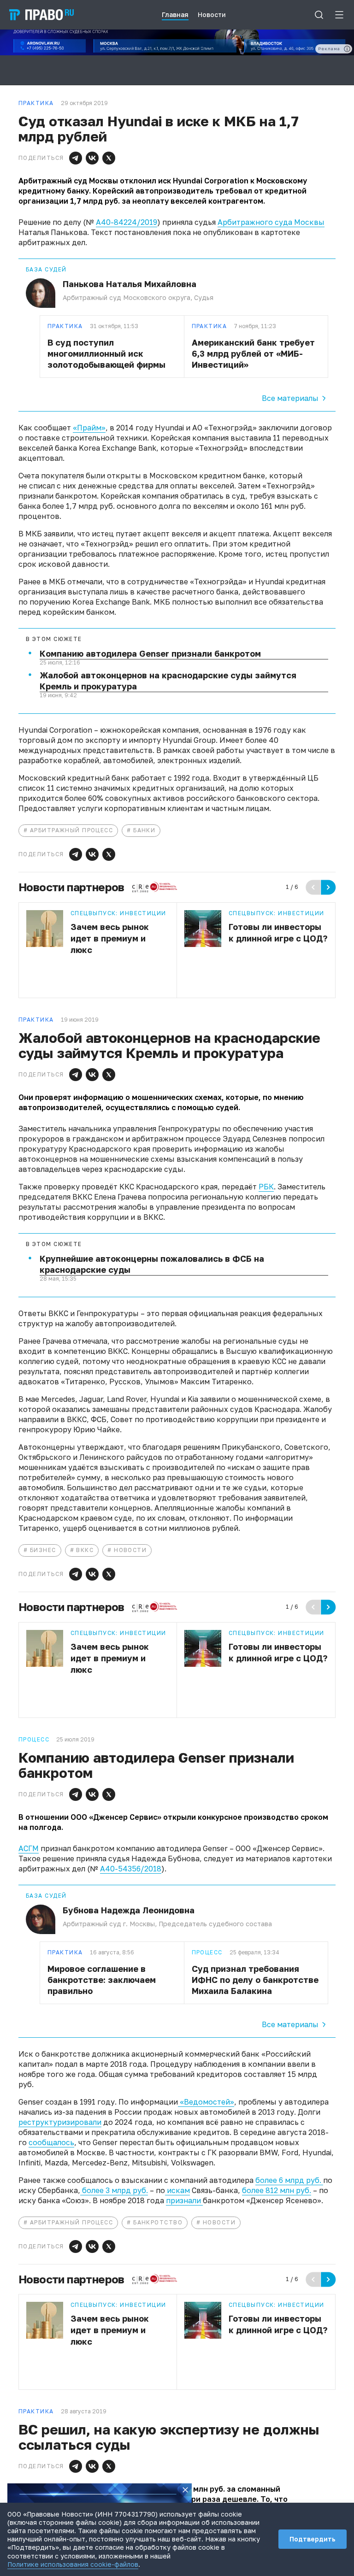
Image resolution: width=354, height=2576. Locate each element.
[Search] (319, 15)
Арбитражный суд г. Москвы (109, 1924)
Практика (65, 326)
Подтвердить (313, 2539)
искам (177, 2190)
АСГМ (29, 1848)
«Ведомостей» (206, 2102)
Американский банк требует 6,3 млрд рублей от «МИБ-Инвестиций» (253, 353)
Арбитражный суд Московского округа (127, 297)
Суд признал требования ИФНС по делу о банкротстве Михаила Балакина (255, 1980)
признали (184, 2200)
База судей (46, 270)
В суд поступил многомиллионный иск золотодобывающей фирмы (106, 353)
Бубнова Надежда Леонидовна (129, 1910)
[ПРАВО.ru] (41, 15)
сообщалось (51, 2142)
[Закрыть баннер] (185, 2490)
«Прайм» (89, 428)
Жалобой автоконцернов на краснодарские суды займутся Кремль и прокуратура (168, 681)
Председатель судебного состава (215, 1924)
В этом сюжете (54, 639)
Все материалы (290, 398)
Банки (144, 830)
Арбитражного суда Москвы (271, 222)
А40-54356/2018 (131, 1869)
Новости (130, 1550)
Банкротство (158, 2222)
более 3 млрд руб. (114, 2190)
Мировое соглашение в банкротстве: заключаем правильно (102, 1980)
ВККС (85, 1550)
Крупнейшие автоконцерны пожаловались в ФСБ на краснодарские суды (152, 1264)
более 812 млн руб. (277, 2190)
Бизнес (43, 1550)
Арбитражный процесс (71, 830)
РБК (266, 1187)
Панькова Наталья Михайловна (130, 284)
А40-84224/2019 (127, 222)
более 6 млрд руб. (289, 2180)
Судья (204, 297)
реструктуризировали (60, 2122)
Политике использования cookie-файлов (73, 2564)
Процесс (207, 1953)
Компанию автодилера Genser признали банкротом (150, 653)
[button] (76, 158)
